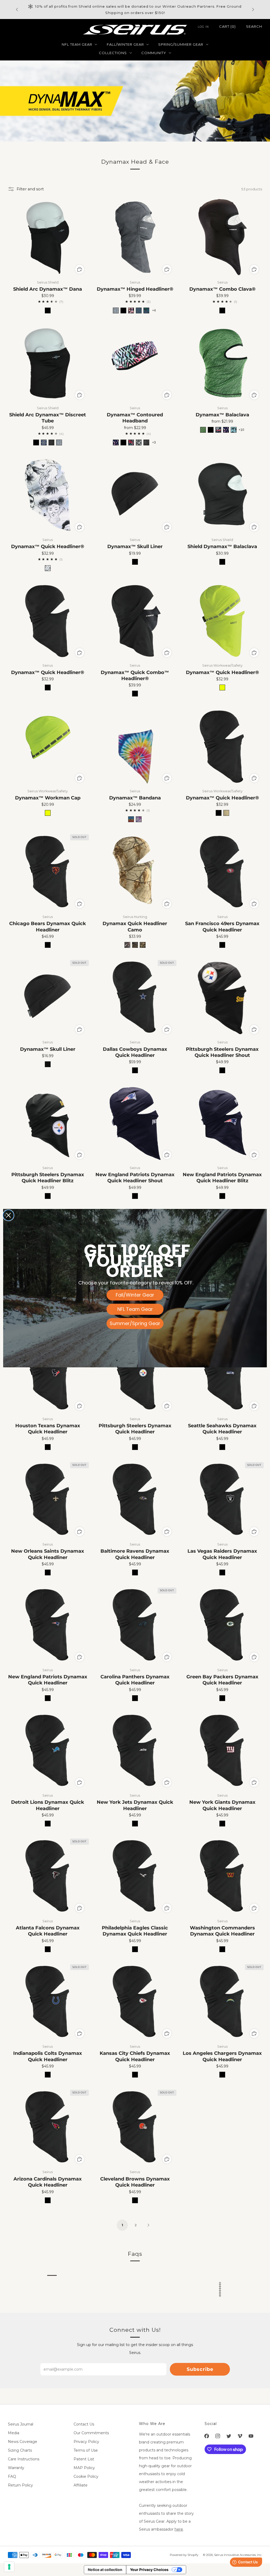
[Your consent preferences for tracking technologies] (9, 2567)
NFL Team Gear (135, 1309)
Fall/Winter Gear (135, 1295)
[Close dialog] (8, 1215)
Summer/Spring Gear (135, 1323)
